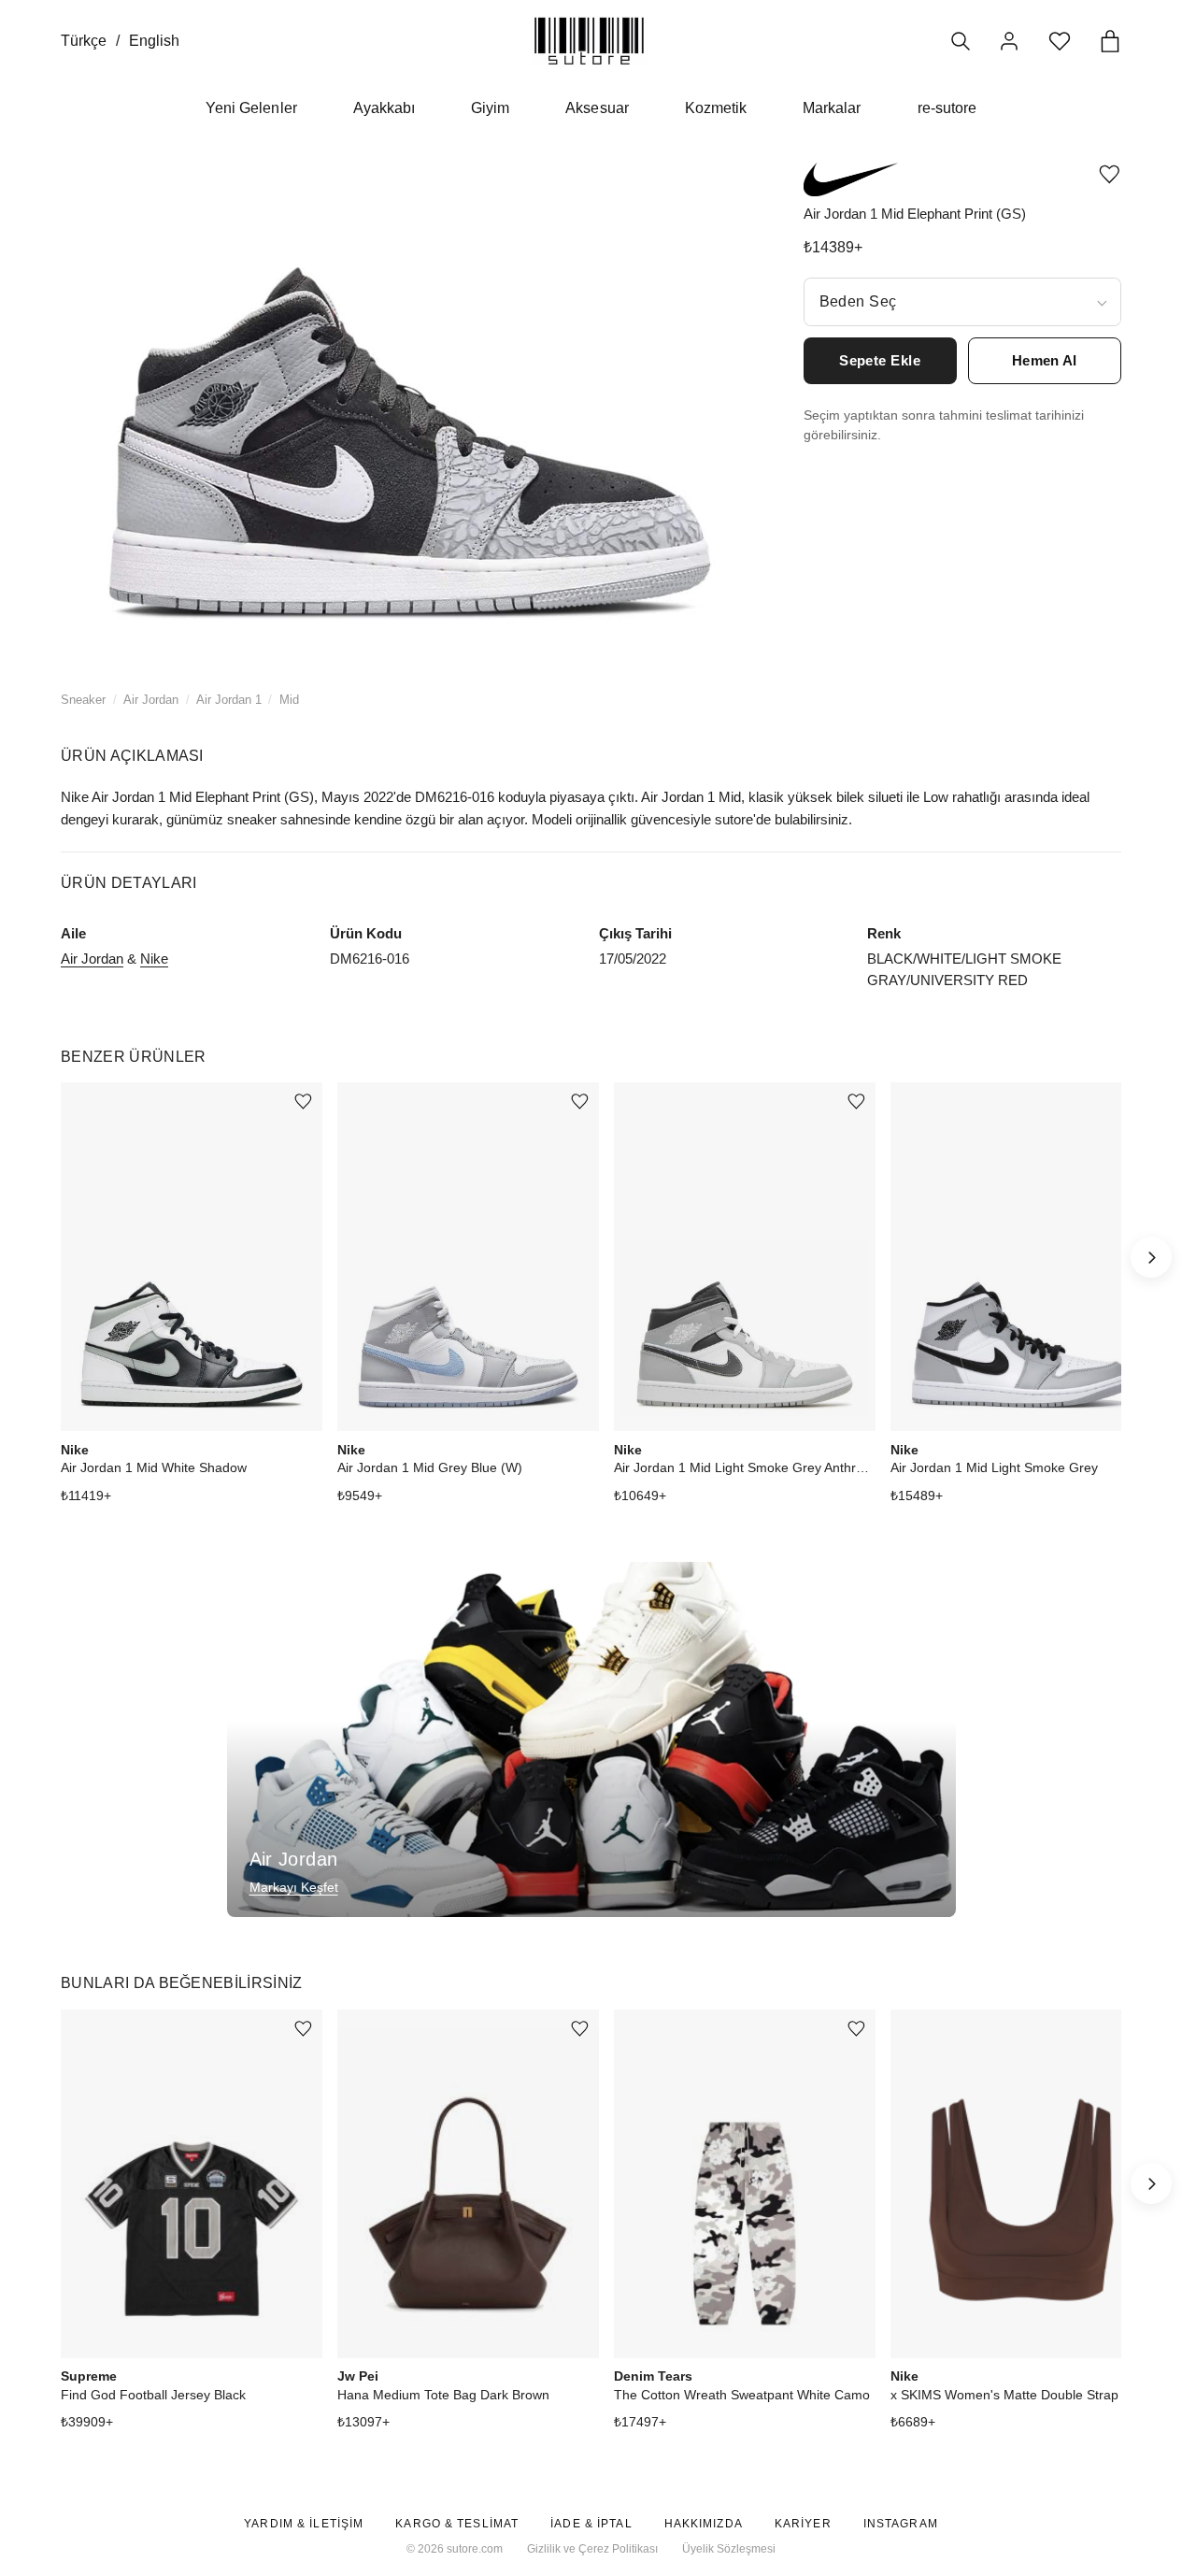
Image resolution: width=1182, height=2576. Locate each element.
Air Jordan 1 (229, 700)
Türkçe (84, 41)
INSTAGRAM (901, 2524)
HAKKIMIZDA (704, 2524)
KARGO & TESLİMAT (457, 2524)
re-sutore (947, 108)
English (154, 41)
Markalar (832, 108)
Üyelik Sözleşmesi (729, 2549)
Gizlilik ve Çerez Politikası (592, 2549)
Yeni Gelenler (251, 108)
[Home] (589, 41)
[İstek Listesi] (1060, 41)
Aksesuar (597, 108)
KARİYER (803, 2524)
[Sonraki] (1151, 1257)
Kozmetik (716, 108)
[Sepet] (1110, 41)
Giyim (490, 108)
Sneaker (83, 700)
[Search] (961, 41)
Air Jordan (151, 700)
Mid (289, 700)
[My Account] (1009, 41)
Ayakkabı (384, 108)
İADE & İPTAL (591, 2524)
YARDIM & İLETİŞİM (304, 2524)
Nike (154, 959)
